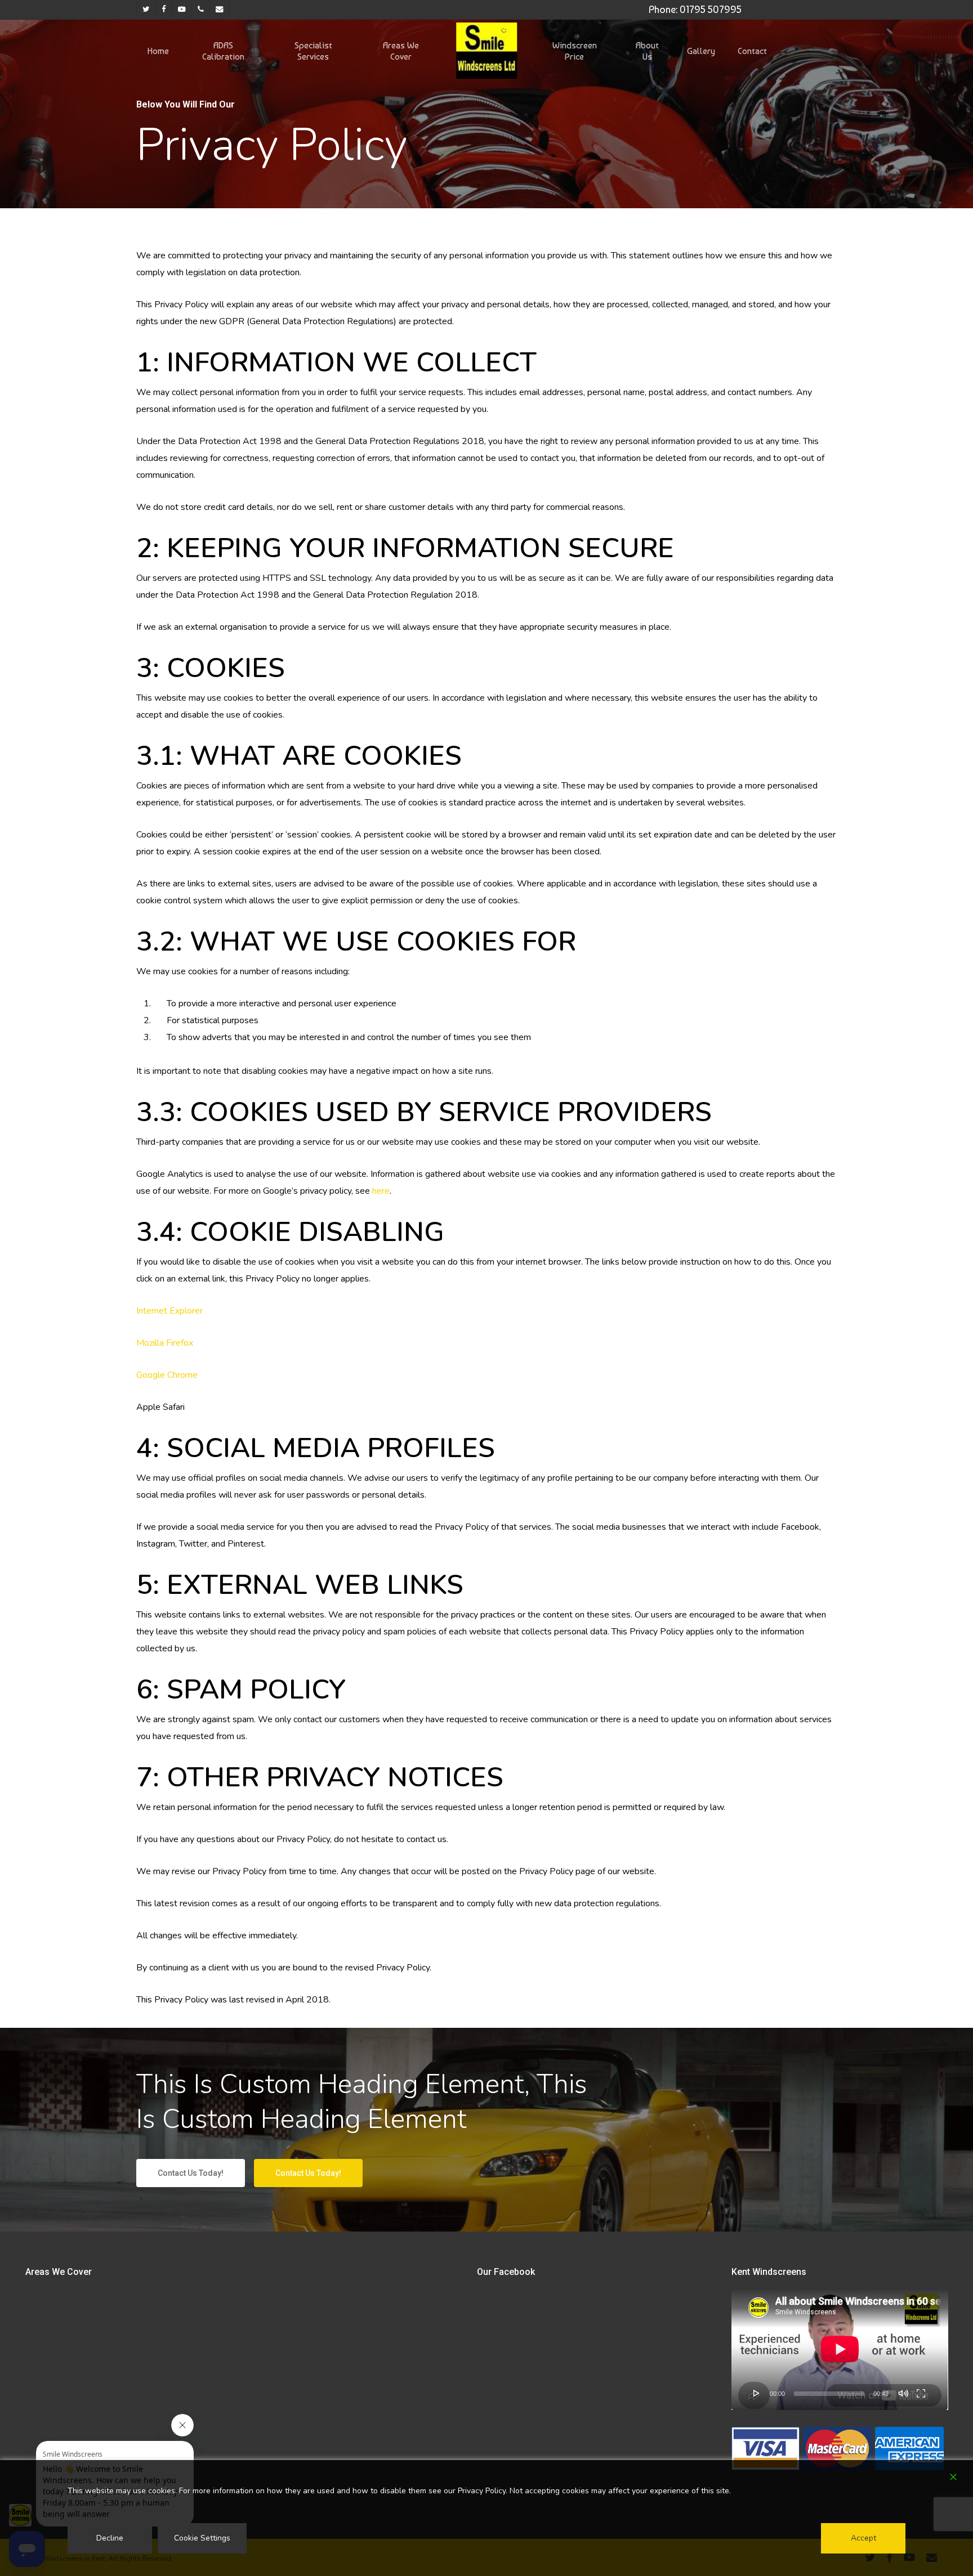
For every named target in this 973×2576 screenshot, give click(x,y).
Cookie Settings (202, 2538)
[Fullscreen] (921, 2393)
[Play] (757, 2393)
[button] (191, 2173)
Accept (863, 2538)
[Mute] (903, 2393)
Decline (110, 2538)
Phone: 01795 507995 (695, 9)
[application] (840, 2349)
